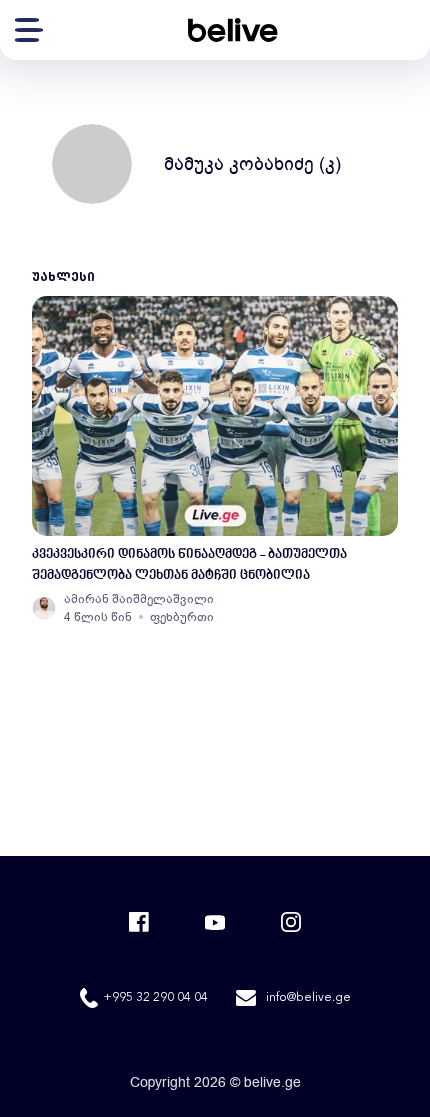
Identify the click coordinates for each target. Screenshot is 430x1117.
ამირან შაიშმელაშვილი (139, 599)
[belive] (233, 30)
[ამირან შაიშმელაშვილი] (44, 608)
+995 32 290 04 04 (155, 998)
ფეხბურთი (182, 617)
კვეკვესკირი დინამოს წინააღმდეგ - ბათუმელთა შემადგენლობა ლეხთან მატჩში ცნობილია (189, 565)
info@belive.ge (308, 998)
